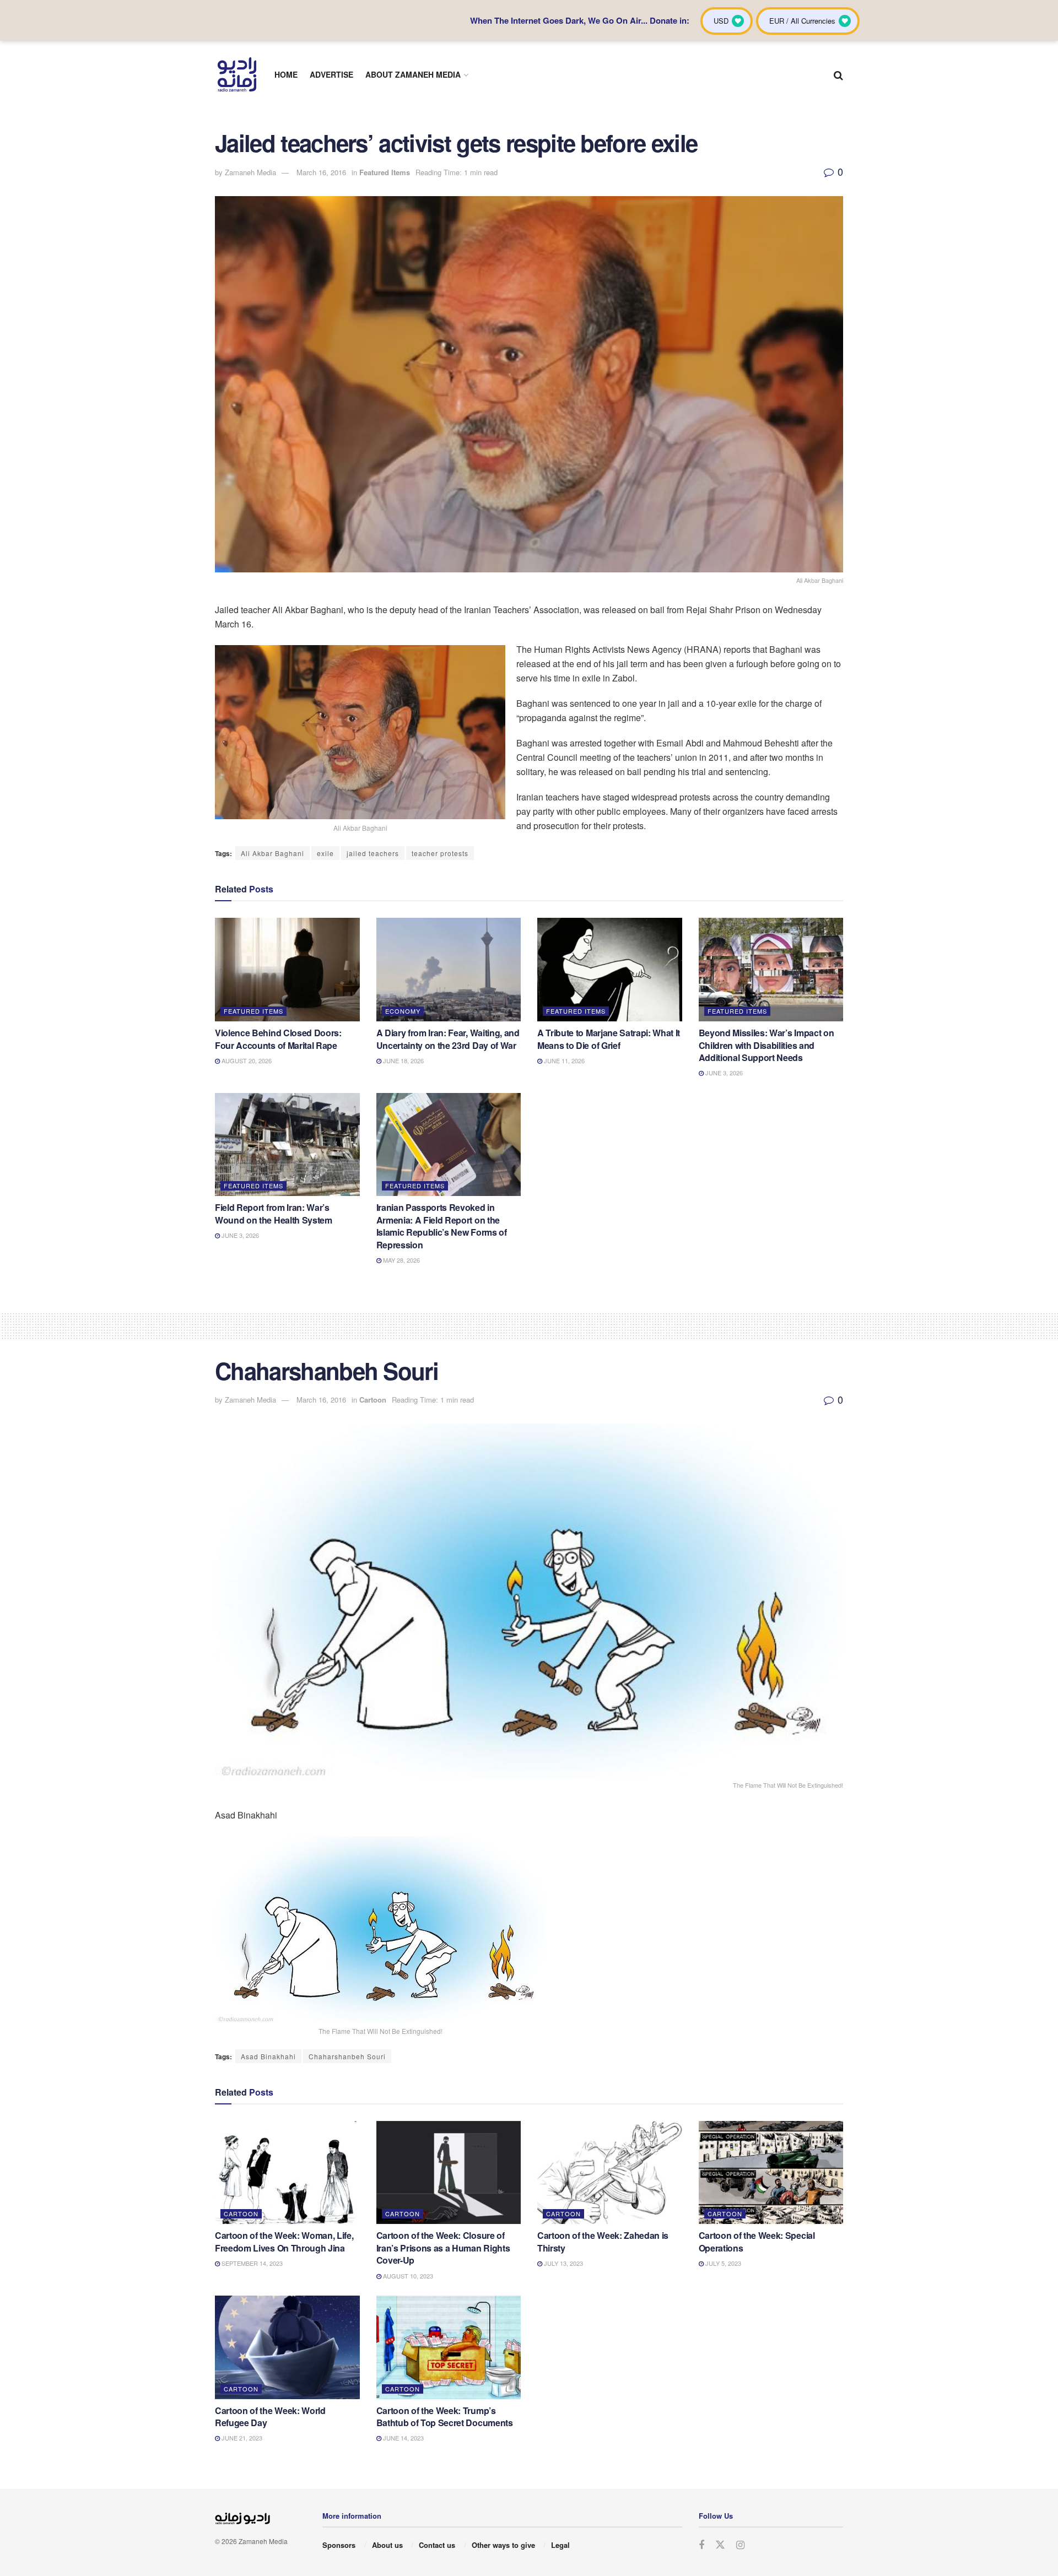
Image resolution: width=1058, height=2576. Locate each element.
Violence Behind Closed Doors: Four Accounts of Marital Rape (278, 1039)
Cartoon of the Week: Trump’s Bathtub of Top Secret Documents (445, 2417)
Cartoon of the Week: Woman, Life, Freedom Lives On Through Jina (284, 2241)
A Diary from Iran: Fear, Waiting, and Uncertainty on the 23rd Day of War (448, 1039)
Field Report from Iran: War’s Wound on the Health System (274, 1213)
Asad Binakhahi (268, 2056)
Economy (403, 1011)
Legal (560, 2545)
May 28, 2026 (401, 1260)
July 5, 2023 (722, 2263)
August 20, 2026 (246, 1060)
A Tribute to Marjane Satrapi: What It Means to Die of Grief (609, 1039)
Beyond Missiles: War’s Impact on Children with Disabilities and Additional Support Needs (766, 1045)
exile (325, 853)
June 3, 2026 (723, 1073)
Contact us (437, 2545)
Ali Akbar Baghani (272, 853)
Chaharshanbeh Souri (347, 2056)
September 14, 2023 (251, 2263)
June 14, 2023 (403, 2438)
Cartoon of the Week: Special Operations (757, 2241)
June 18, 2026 (403, 1060)
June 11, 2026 (563, 1060)
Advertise (331, 74)
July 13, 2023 (563, 2263)
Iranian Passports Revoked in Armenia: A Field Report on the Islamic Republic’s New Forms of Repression (442, 1226)
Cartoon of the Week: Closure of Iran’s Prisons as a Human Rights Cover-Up (443, 2248)
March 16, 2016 (321, 172)
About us (387, 2545)
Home (286, 74)
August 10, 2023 (407, 2276)
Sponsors (339, 2545)
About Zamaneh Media (413, 74)
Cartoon (373, 1400)
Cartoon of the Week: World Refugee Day (270, 2417)
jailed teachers (373, 853)
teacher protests (440, 853)
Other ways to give (503, 2545)
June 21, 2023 (241, 2438)
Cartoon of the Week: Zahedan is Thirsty (603, 2241)
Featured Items (385, 172)
